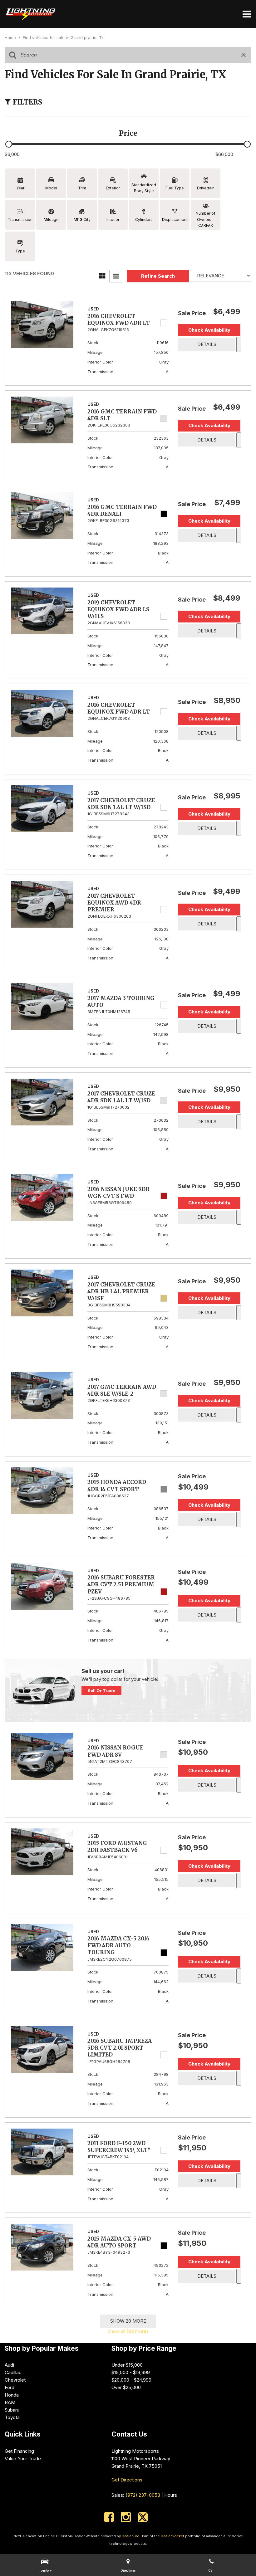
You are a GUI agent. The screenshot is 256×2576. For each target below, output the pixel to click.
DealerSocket (172, 2536)
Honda (12, 2395)
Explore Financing (239, 344)
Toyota (12, 2417)
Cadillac (13, 2372)
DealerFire (130, 2536)
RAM (10, 2402)
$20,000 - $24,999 (131, 2380)
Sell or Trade (101, 1690)
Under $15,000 (127, 2365)
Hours (171, 2495)
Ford (10, 2387)
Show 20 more (128, 2321)
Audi (9, 2365)
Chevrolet (15, 2380)
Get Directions (127, 2480)
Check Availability (209, 330)
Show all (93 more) (128, 2331)
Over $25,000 (126, 2387)
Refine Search (158, 276)
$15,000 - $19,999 (131, 2372)
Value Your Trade (23, 2459)
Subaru (12, 2410)
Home (11, 37)
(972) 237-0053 (143, 2495)
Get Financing (19, 2451)
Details (207, 344)
